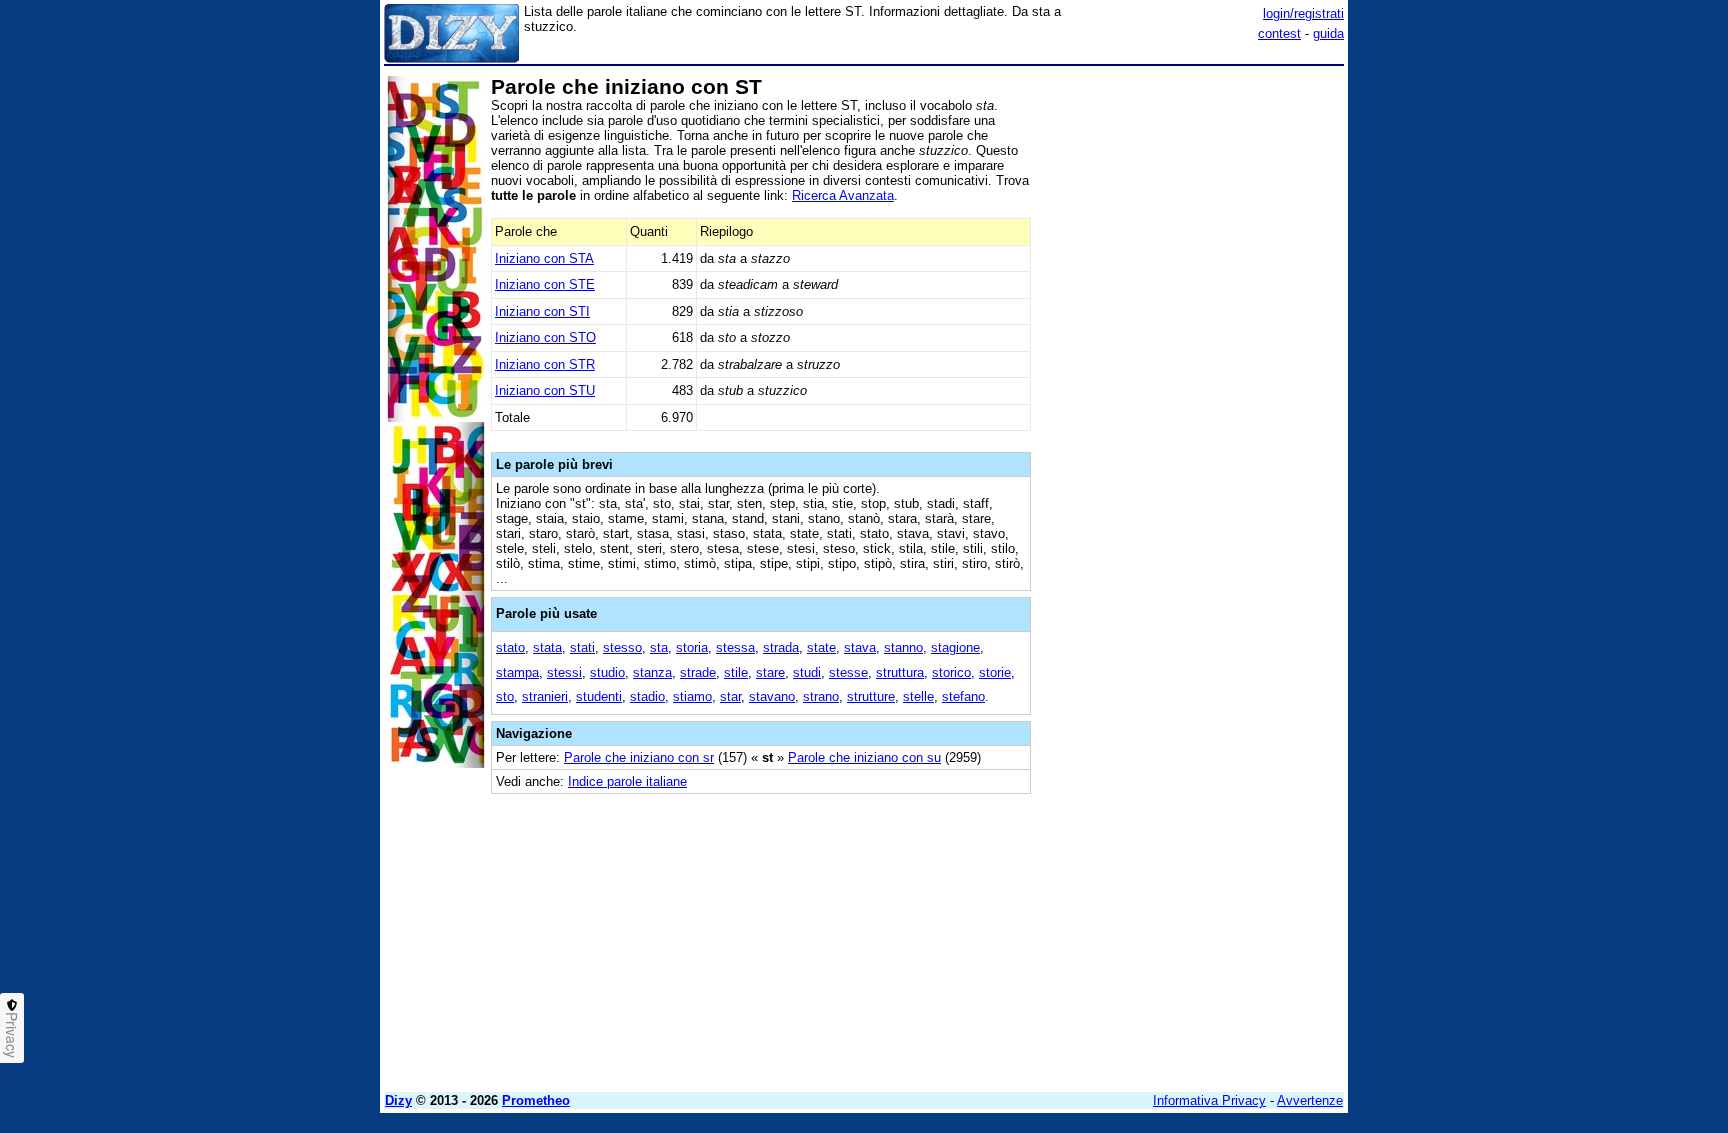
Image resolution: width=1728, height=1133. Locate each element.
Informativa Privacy (1209, 1100)
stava (860, 647)
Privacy (12, 1035)
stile (736, 672)
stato (510, 647)
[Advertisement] (1194, 373)
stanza (652, 672)
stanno (903, 647)
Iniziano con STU (545, 390)
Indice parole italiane (627, 781)
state (821, 647)
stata (547, 647)
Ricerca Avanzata (843, 195)
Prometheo (536, 1100)
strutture (871, 696)
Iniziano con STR (545, 364)
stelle (918, 696)
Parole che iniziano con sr (639, 757)
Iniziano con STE (545, 284)
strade (698, 672)
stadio (647, 696)
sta (659, 647)
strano (821, 696)
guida (1328, 33)
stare (770, 672)
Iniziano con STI (542, 311)
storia (692, 647)
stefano (963, 696)
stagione (955, 647)
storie (995, 672)
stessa (735, 647)
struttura (900, 672)
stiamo (692, 696)
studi (807, 672)
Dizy (398, 1100)
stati (582, 647)
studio (607, 672)
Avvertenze (1310, 1100)
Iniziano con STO (545, 337)
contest (1279, 33)
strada (781, 647)
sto (505, 696)
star (730, 696)
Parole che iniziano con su (864, 757)
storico (951, 672)
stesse (848, 672)
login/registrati (1303, 13)
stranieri (545, 696)
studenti (599, 696)
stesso (622, 647)
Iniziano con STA (544, 258)
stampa (517, 672)
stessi (564, 672)
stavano (772, 696)
